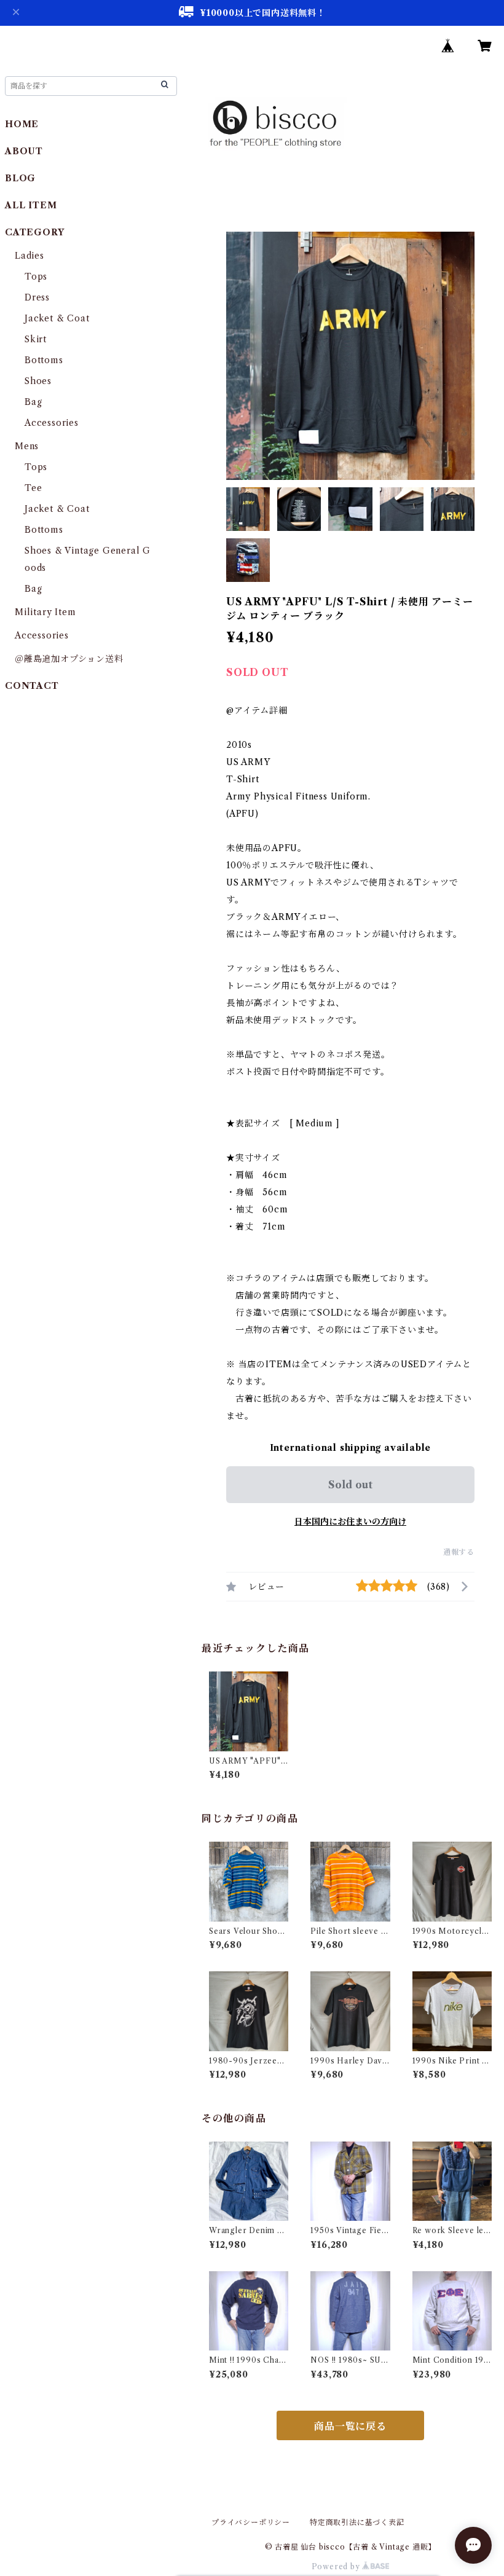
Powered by (337, 2566)
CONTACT (32, 686)
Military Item (45, 612)
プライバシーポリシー (251, 2522)
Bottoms (44, 360)
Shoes (38, 381)
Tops (36, 277)
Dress (37, 297)
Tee (33, 488)
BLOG (20, 178)
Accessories (52, 423)
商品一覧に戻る (350, 2426)
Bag (33, 402)
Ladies (34, 256)
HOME (22, 124)
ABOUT (24, 151)
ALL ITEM (31, 205)
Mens (27, 446)
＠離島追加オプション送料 (69, 659)
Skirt (36, 339)
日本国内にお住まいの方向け (350, 1522)
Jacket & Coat (57, 318)
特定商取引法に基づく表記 (357, 2522)
